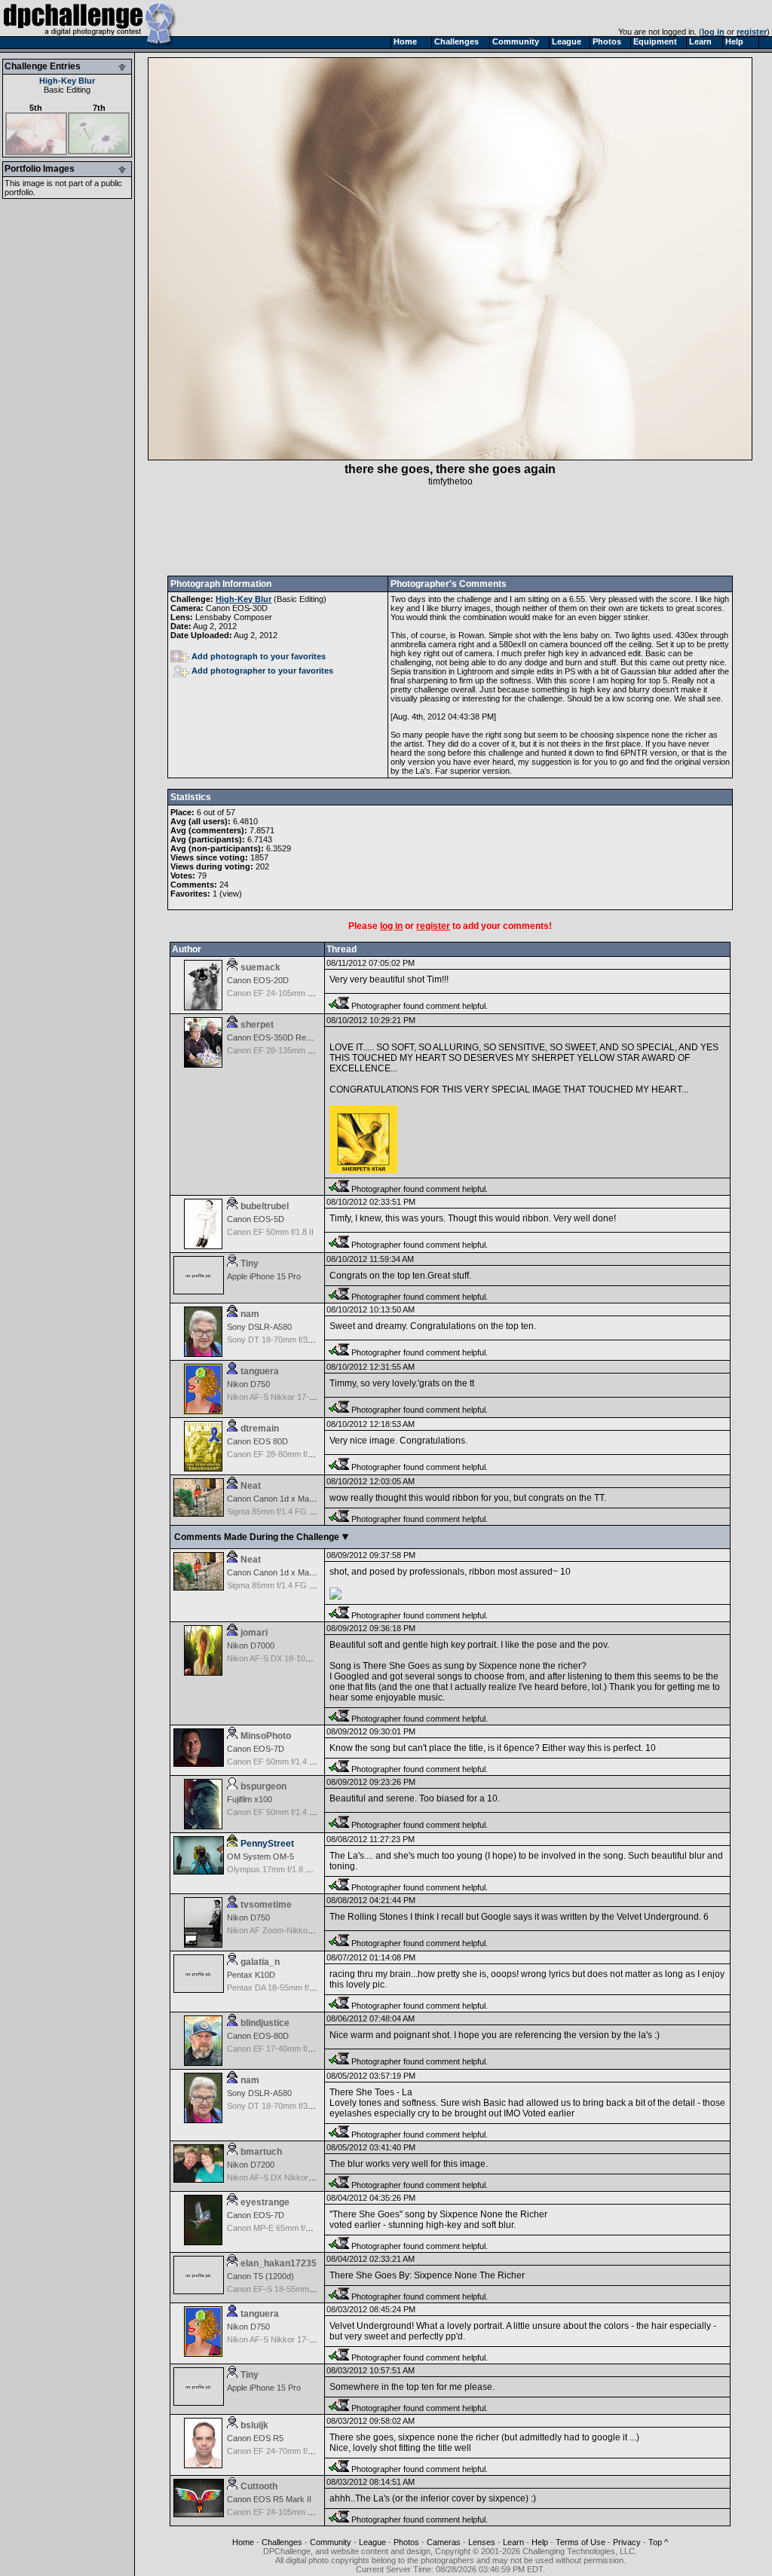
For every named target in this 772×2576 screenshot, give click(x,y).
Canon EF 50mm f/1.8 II (270, 1232)
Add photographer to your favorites (262, 671)
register (752, 32)
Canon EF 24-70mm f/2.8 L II (280, 2451)
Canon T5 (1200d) (260, 2276)
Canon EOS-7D (256, 1749)
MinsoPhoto (266, 1736)
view (231, 894)
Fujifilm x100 (250, 1799)
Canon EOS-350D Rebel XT (278, 1037)
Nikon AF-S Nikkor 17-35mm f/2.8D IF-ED (303, 1397)
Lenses (482, 2542)
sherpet (257, 1025)
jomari (254, 1633)
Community (331, 2542)
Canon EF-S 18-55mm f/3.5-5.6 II (288, 2289)
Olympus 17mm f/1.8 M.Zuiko (281, 1869)
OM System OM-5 (260, 1856)
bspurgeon (263, 1786)
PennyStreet (267, 1844)
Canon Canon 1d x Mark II (275, 1499)
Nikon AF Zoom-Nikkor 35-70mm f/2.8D (299, 1930)
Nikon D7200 (251, 2165)
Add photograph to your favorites (259, 656)
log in (713, 32)
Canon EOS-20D (258, 980)
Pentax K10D (251, 1975)
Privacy (627, 2542)
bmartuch (261, 2152)
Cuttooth (259, 2486)
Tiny (250, 1264)
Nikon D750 (248, 1384)
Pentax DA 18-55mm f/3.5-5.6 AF (287, 1988)
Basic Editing (67, 90)
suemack (260, 967)
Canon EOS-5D (256, 1219)
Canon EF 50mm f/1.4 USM (277, 1762)
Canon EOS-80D (258, 2036)
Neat (251, 1486)
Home (243, 2542)
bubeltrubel (265, 1206)
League (372, 2542)
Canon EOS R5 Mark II (269, 2499)
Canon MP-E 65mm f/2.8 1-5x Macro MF (301, 2228)
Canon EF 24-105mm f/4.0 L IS (283, 993)
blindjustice (265, 2023)
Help (540, 2542)
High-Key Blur (67, 81)
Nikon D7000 (251, 1646)
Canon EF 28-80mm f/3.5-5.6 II (283, 1454)
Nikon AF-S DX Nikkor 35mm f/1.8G (293, 2177)
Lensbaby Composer (234, 617)
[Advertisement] (450, 531)
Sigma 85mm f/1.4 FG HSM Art (283, 1511)
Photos (406, 2542)
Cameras (444, 2542)
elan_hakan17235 (279, 2263)
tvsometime (266, 1905)
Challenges (282, 2542)
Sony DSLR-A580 (259, 1327)
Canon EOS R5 (255, 2438)
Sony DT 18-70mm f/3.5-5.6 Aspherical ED (305, 1340)
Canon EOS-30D (237, 608)
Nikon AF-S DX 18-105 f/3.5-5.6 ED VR (298, 1658)
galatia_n (260, 1962)
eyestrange (265, 2202)
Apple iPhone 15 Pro (264, 1276)
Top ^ (658, 2542)
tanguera (260, 1371)
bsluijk (254, 2425)
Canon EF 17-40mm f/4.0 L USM (286, 2049)
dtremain (260, 1429)
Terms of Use (581, 2542)
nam (250, 1314)
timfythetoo (450, 481)
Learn (513, 2542)
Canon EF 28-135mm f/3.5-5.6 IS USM (297, 1050)
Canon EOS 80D (257, 1441)
